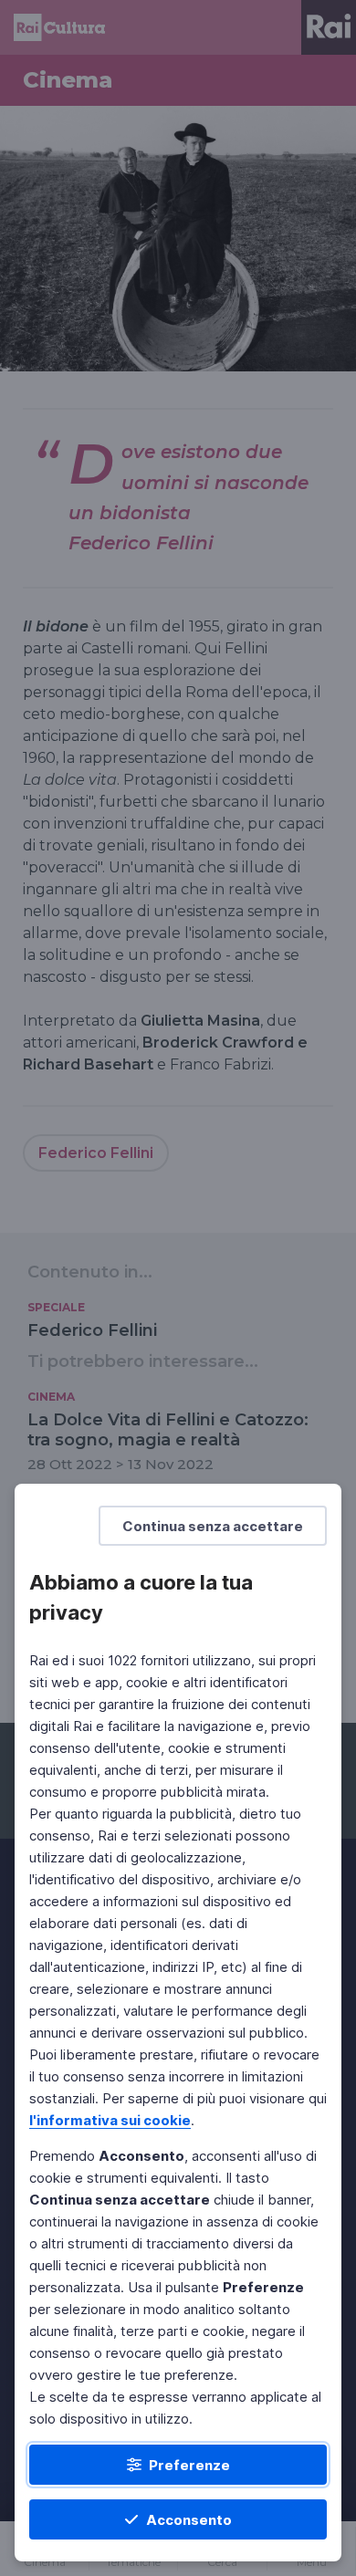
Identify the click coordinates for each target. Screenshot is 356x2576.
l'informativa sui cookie (110, 2120)
